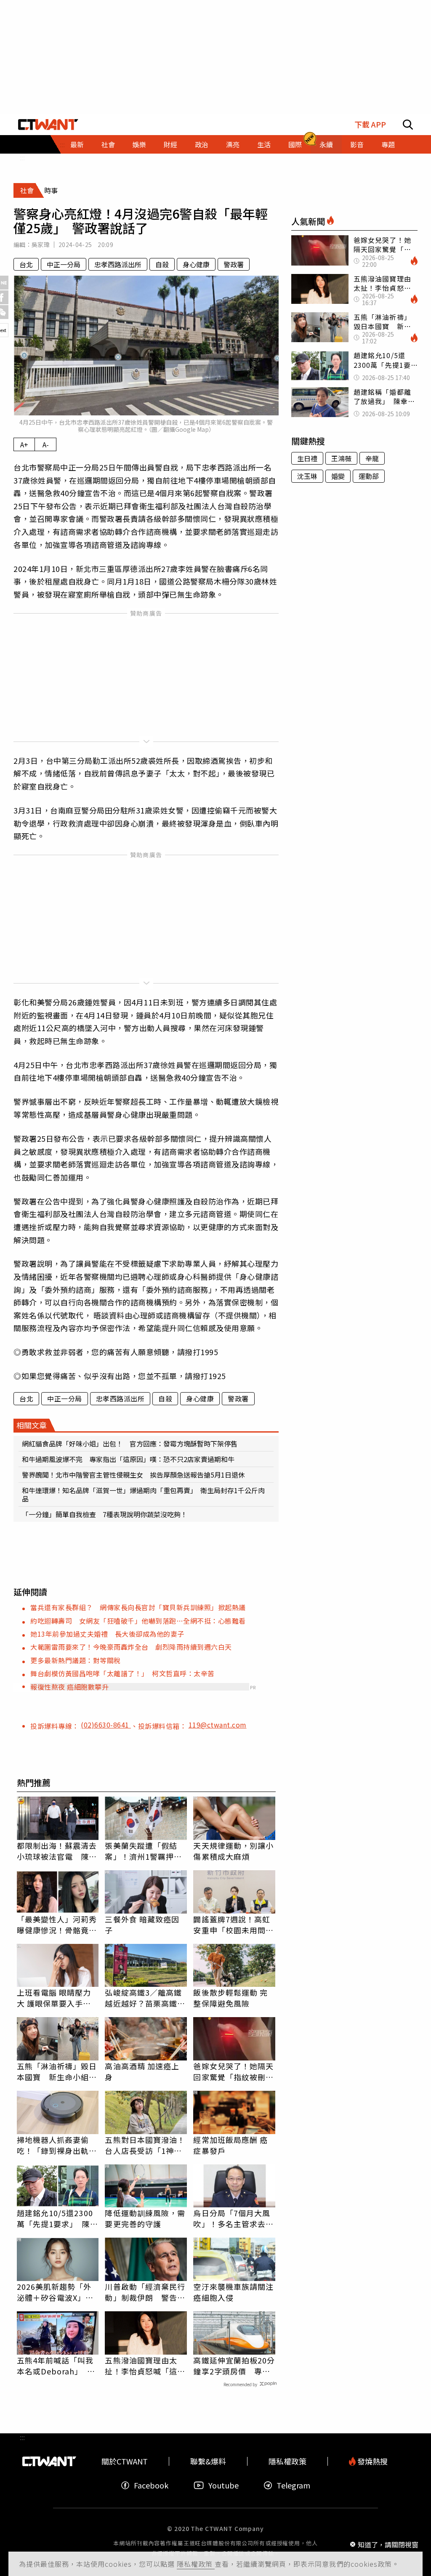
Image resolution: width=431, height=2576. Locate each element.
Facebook (151, 2485)
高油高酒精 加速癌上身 (142, 2071)
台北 (26, 264)
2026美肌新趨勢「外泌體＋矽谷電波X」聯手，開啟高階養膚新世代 (57, 2292)
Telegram (293, 2485)
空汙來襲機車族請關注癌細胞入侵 (233, 2292)
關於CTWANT (125, 2461)
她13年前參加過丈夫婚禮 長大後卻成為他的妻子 (107, 1634)
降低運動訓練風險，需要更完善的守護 (145, 2218)
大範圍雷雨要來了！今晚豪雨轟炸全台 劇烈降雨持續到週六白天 (131, 1647)
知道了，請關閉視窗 (388, 2544)
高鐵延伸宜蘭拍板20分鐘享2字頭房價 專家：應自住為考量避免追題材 (234, 2366)
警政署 (234, 264)
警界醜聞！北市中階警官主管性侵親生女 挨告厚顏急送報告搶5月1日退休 (133, 1475)
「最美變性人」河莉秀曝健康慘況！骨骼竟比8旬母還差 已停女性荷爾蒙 (57, 1925)
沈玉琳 (307, 476)
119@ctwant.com (218, 1725)
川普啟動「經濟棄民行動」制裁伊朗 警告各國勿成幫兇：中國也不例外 (145, 2292)
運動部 (369, 476)
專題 (388, 144)
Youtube (223, 2485)
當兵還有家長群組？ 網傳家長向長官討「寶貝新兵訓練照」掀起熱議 (138, 1607)
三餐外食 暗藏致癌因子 (142, 1925)
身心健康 (196, 264)
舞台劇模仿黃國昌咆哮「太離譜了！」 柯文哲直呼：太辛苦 (122, 1673)
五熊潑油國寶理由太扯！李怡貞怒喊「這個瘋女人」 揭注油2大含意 (145, 2366)
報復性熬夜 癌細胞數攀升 (69, 1687)
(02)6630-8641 (106, 1725)
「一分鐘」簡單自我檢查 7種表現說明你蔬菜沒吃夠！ (105, 1514)
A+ (24, 444)
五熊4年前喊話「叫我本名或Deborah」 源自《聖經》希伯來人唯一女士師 (57, 2366)
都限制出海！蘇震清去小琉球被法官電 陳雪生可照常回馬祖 (57, 1851)
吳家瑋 (41, 245)
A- (46, 444)
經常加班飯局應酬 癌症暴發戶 (230, 2145)
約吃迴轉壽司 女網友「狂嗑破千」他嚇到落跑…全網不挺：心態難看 (138, 1621)
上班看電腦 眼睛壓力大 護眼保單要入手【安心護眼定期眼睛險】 (54, 1998)
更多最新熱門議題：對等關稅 (76, 1660)
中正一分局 (64, 264)
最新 (77, 144)
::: (22, 157)
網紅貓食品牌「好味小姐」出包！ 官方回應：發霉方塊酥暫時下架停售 (130, 1444)
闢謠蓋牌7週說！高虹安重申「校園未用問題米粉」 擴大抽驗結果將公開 (233, 1925)
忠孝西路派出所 (118, 264)
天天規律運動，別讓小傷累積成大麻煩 (233, 1851)
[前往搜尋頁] (408, 125)
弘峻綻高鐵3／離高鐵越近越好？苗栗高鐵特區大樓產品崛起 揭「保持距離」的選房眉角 (145, 1998)
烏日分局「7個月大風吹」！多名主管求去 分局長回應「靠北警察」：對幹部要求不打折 (233, 2218)
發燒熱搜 (372, 2461)
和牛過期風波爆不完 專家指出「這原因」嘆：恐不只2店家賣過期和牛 (128, 1459)
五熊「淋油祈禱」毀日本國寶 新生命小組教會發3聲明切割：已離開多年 (57, 2071)
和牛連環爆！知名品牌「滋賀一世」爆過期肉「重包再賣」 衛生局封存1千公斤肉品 (143, 1494)
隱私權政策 (196, 2564)
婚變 (338, 476)
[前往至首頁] (48, 125)
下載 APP (370, 124)
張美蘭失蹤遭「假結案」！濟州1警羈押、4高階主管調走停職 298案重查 (146, 1851)
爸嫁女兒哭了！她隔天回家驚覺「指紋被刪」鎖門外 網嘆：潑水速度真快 (233, 2071)
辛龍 (372, 458)
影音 (357, 144)
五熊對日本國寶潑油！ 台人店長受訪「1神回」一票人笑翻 (146, 2145)
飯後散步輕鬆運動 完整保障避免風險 (230, 1998)
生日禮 (307, 458)
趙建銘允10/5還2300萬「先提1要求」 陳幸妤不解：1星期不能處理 (57, 2218)
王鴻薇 (341, 458)
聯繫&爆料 (208, 2461)
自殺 (162, 264)
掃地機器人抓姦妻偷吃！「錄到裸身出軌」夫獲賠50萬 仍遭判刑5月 (58, 2145)
